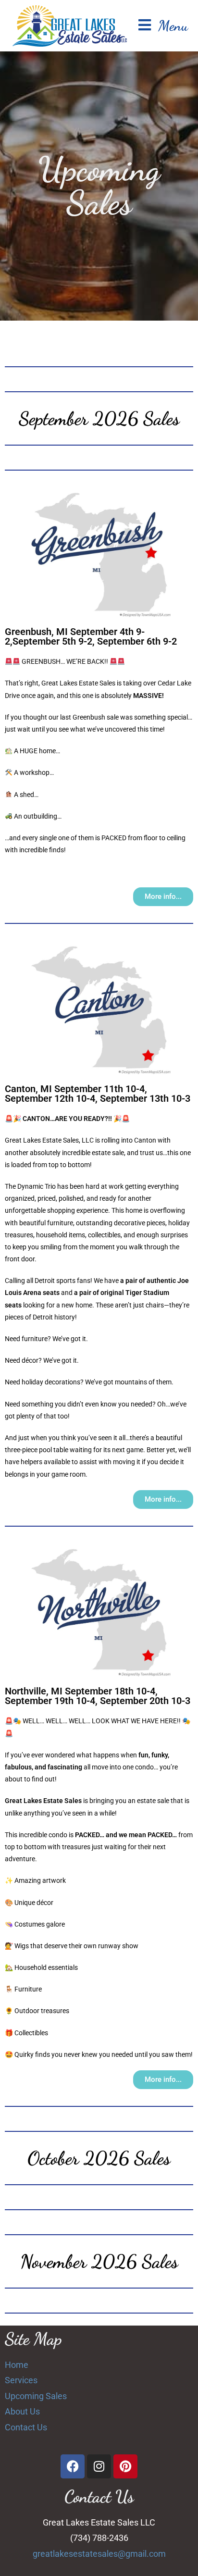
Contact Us (26, 2427)
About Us (22, 2411)
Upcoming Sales (36, 2396)
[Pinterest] (125, 2466)
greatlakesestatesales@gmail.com (99, 2554)
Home (17, 2365)
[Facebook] (73, 2466)
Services (21, 2380)
